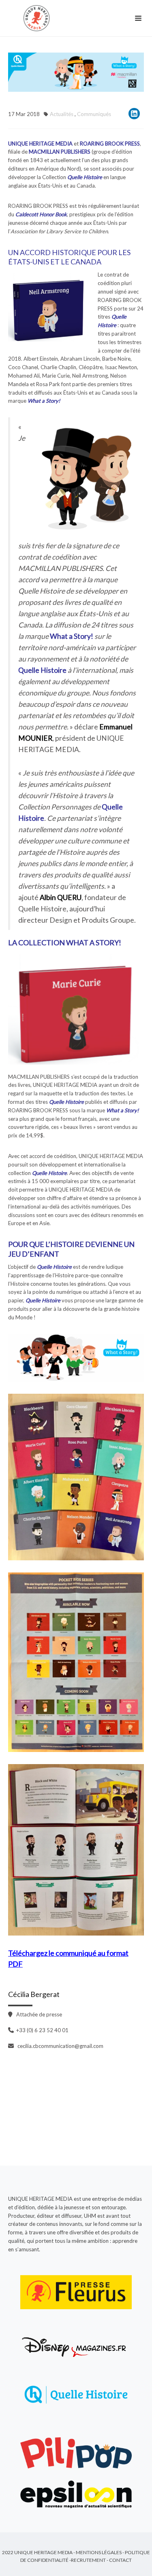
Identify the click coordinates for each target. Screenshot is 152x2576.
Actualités (62, 114)
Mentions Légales (99, 2552)
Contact (120, 2560)
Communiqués (94, 114)
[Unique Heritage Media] (39, 18)
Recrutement (88, 2560)
